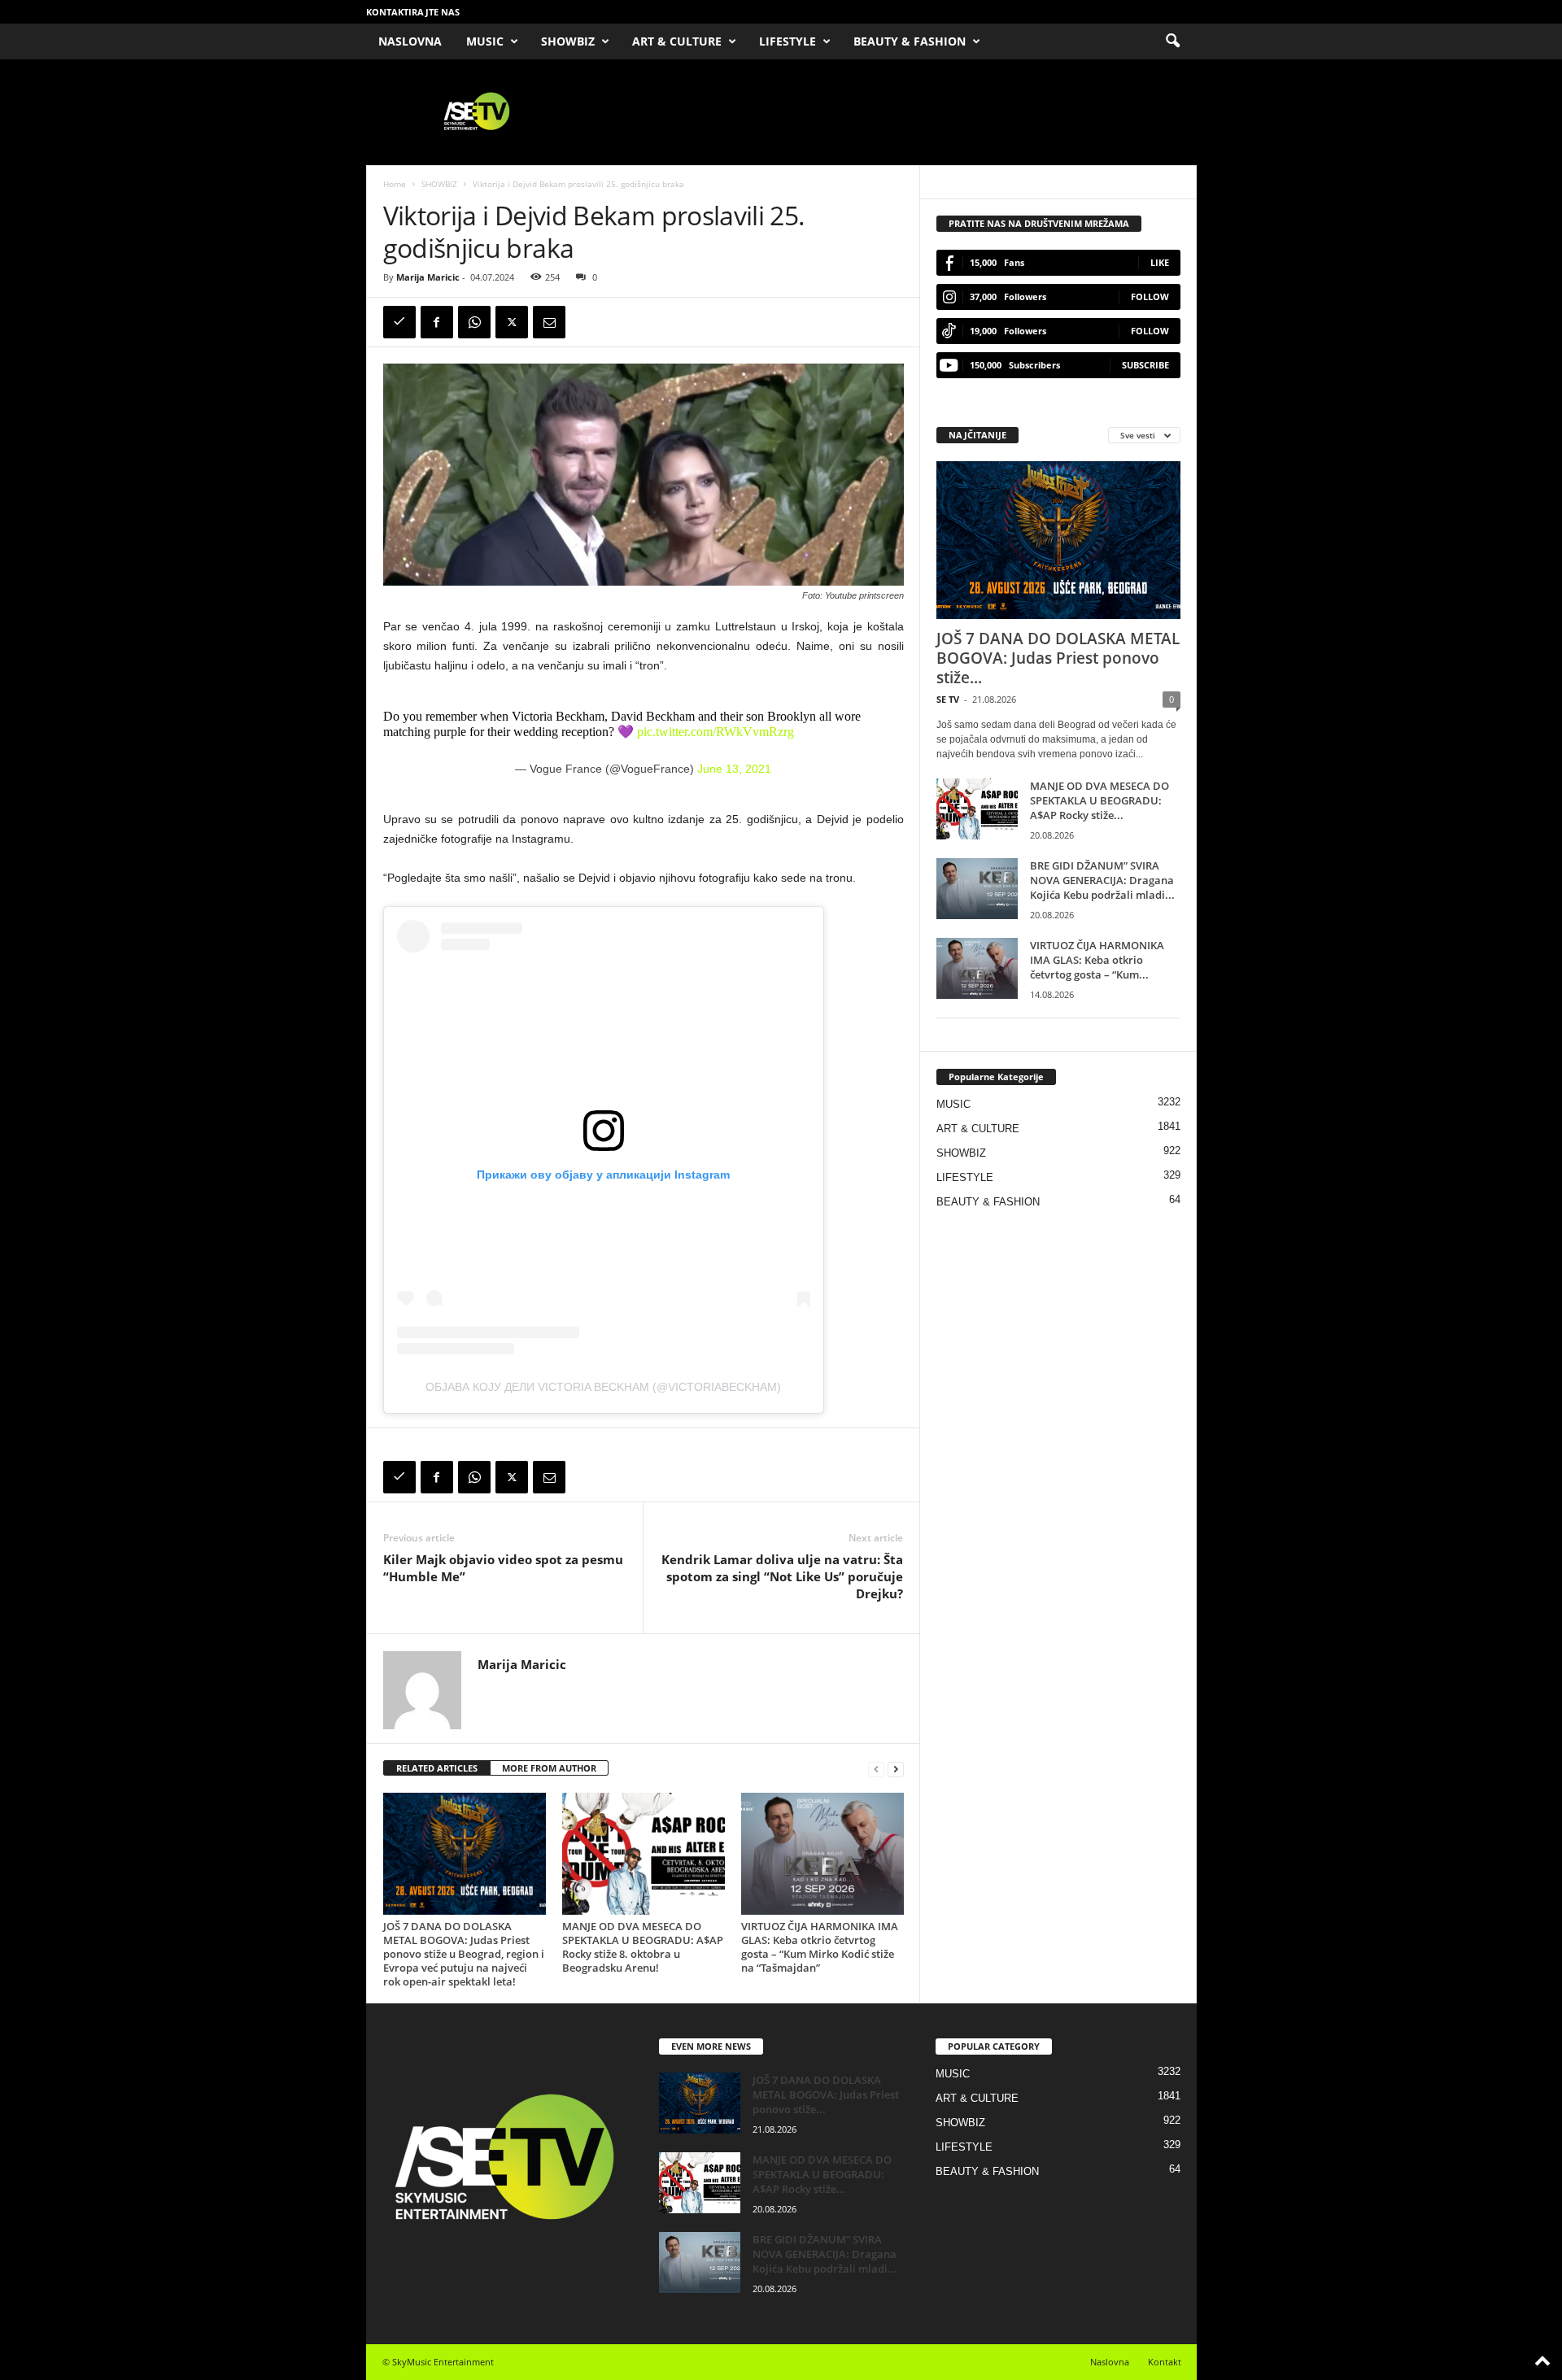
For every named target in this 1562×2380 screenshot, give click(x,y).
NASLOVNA (410, 41)
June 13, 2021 (734, 769)
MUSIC (485, 41)
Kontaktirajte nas (413, 12)
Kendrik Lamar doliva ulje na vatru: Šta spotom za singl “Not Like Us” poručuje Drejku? (782, 1576)
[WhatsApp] (474, 322)
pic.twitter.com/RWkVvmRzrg (716, 732)
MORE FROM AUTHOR (549, 1768)
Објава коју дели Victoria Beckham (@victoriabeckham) (603, 1387)
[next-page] (896, 1769)
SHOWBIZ (568, 41)
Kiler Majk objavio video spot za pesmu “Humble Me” (503, 1568)
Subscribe (1145, 365)
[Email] (549, 322)
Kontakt (1165, 2362)
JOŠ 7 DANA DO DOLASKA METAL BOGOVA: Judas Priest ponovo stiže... (1058, 658)
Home (395, 184)
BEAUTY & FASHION (910, 41)
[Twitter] (512, 322)
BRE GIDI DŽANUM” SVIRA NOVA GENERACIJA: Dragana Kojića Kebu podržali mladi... (1102, 880)
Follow (1150, 296)
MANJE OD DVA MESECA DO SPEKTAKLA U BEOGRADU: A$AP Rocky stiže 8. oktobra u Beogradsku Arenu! (643, 1947)
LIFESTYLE (788, 41)
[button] (1172, 41)
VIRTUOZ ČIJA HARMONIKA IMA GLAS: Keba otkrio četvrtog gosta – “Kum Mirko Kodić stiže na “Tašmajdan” (820, 1947)
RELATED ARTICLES (437, 1768)
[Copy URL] (399, 322)
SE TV (948, 699)
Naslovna (1110, 2362)
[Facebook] (437, 322)
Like (1160, 262)
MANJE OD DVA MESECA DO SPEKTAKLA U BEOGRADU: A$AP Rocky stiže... (1100, 800)
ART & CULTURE (677, 41)
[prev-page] (876, 1769)
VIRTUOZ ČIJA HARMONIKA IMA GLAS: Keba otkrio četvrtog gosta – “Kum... (1097, 960)
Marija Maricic (428, 277)
